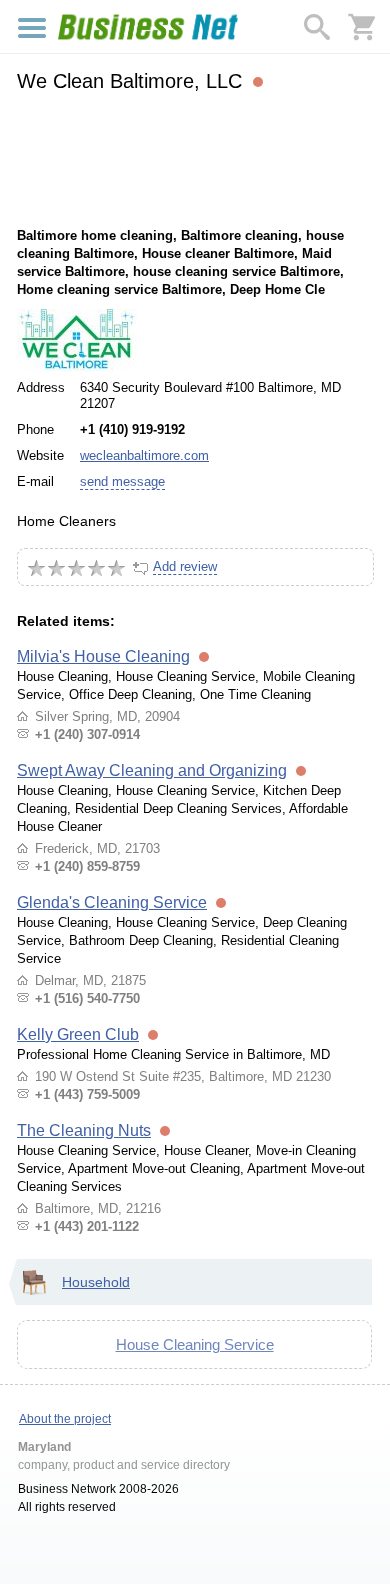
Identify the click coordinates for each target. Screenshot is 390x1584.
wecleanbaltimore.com (144, 455)
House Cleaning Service (195, 1344)
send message (122, 481)
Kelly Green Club (78, 1034)
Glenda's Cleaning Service (112, 902)
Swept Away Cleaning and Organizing (152, 770)
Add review (185, 566)
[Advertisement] (194, 157)
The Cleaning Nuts (84, 1130)
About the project (65, 1419)
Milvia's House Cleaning (103, 656)
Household (96, 1282)
